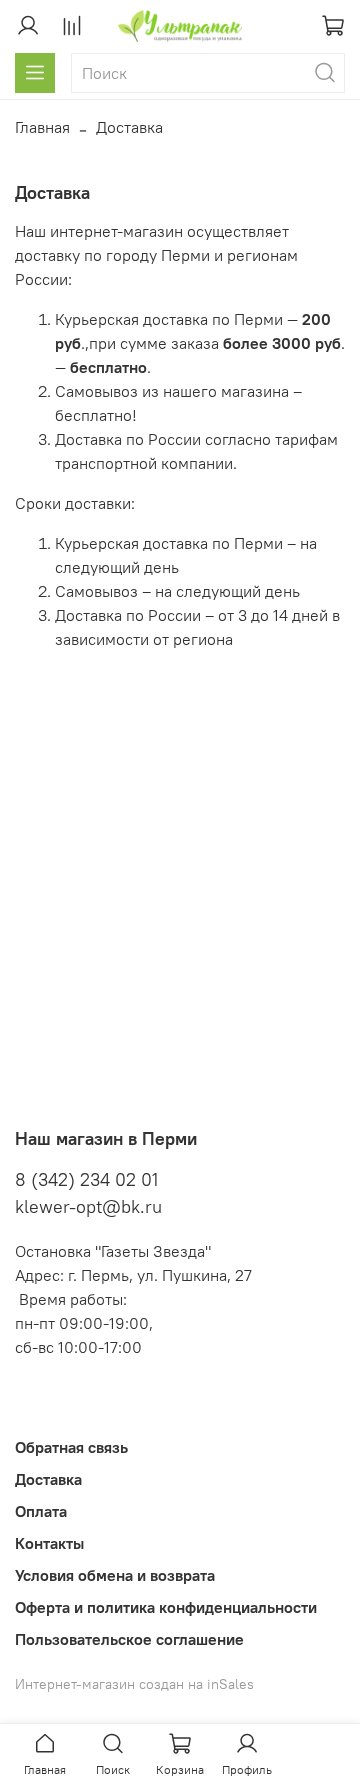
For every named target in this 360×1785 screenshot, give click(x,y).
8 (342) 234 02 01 (86, 1179)
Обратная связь (71, 1447)
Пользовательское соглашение (129, 1639)
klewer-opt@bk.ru (88, 1206)
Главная (42, 127)
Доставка (48, 1479)
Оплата (41, 1511)
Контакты (49, 1543)
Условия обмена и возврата (115, 1575)
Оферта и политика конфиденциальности (166, 1607)
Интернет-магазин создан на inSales (134, 1684)
